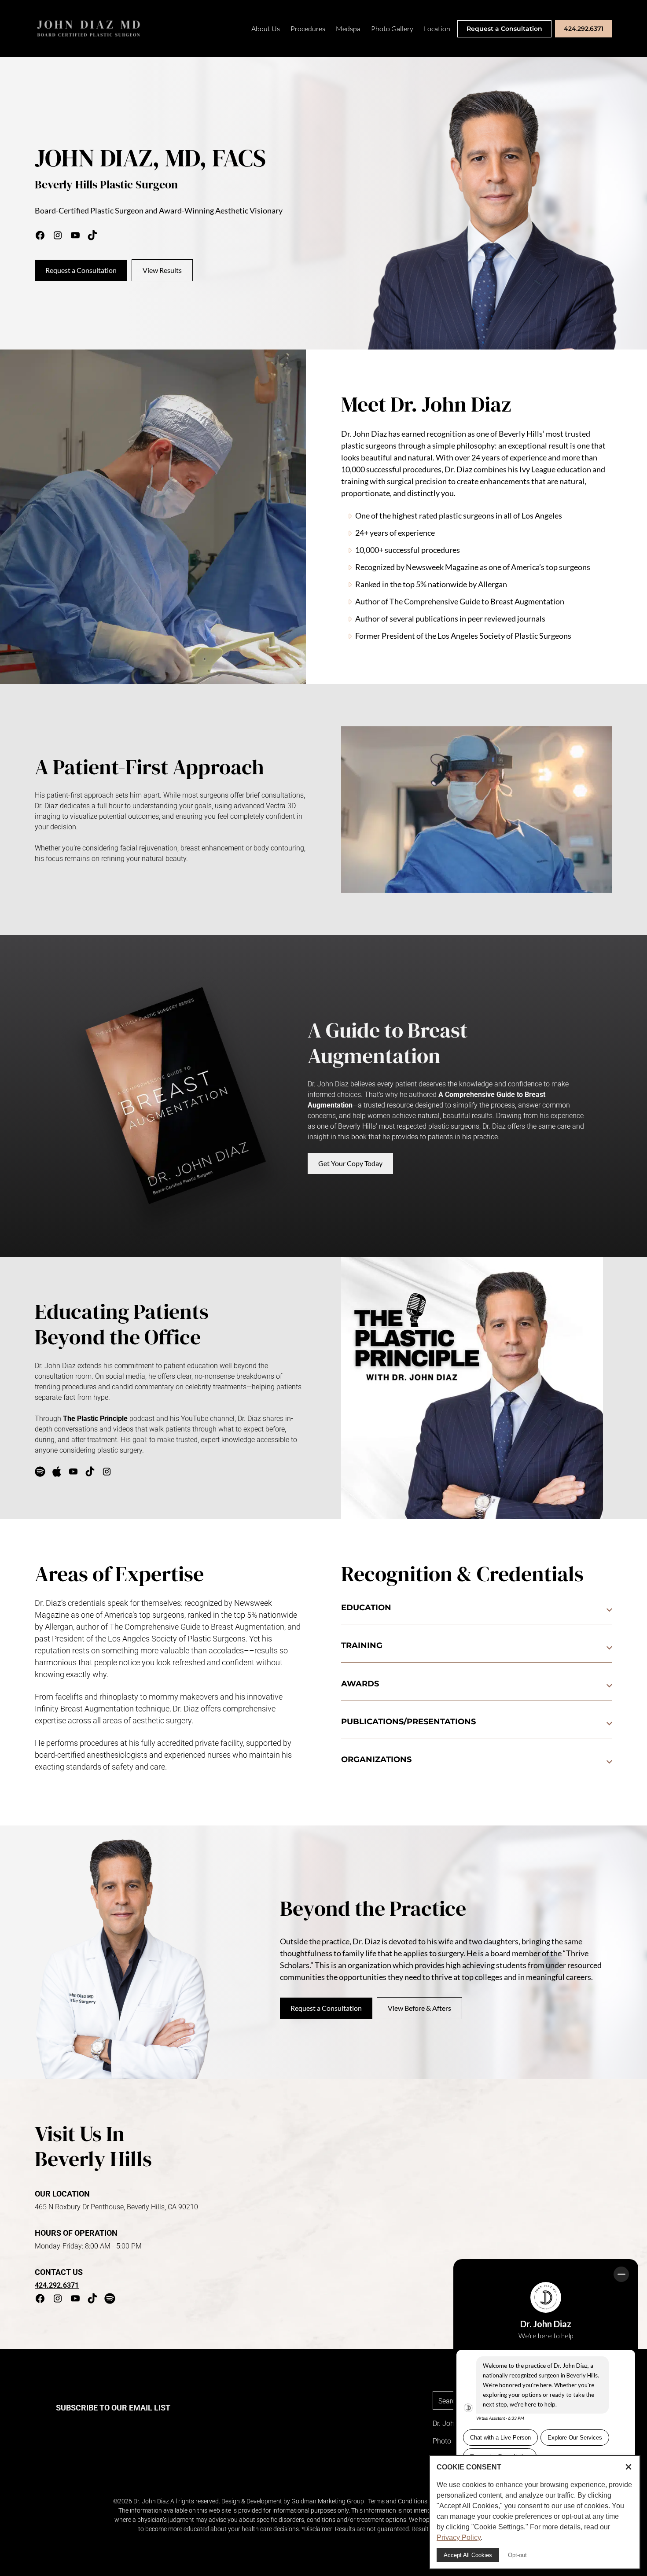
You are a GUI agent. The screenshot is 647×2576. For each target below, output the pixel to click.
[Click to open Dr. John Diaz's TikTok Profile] (92, 2300)
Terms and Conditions (398, 2501)
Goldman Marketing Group (328, 2501)
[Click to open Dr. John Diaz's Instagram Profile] (58, 2300)
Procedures (308, 29)
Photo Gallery (392, 29)
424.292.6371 (584, 29)
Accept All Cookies (468, 2555)
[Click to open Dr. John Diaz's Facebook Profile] (40, 2300)
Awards (360, 1684)
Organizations (376, 1759)
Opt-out (517, 2555)
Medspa (348, 29)
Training (362, 1645)
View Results (162, 270)
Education (366, 1608)
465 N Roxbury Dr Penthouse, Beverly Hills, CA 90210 (116, 2207)
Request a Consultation (504, 29)
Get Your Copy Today (350, 1163)
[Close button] (629, 2467)
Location (437, 29)
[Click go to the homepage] (89, 29)
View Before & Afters (419, 2008)
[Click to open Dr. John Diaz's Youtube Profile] (75, 2300)
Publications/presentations (408, 1722)
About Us (266, 29)
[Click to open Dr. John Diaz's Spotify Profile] (110, 2300)
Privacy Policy (459, 2537)
